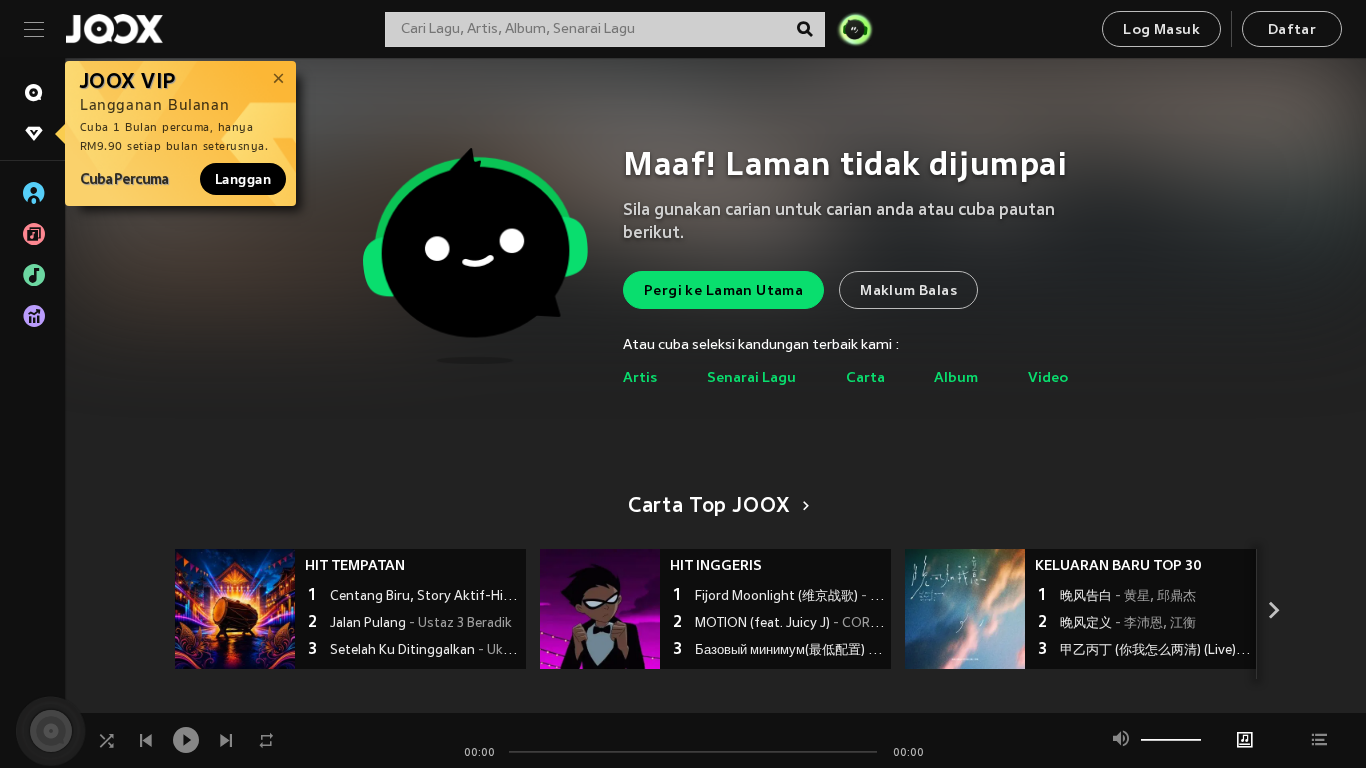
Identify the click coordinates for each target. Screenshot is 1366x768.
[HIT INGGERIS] (600, 609)
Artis (640, 378)
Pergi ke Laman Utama (723, 291)
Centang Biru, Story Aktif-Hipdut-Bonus (425, 597)
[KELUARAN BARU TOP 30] (965, 609)
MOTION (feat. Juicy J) (790, 624)
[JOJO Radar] (855, 29)
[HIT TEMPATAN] (235, 609)
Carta (865, 378)
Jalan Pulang (421, 624)
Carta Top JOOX (709, 507)
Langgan (243, 179)
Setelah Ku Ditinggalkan (425, 651)
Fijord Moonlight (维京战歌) (790, 597)
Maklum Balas (908, 291)
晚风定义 (1128, 624)
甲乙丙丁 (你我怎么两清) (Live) (1155, 651)
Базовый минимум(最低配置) (790, 651)
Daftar (1292, 30)
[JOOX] (114, 29)
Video (1048, 378)
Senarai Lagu (751, 378)
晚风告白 (1128, 597)
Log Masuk (1161, 30)
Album (956, 378)
